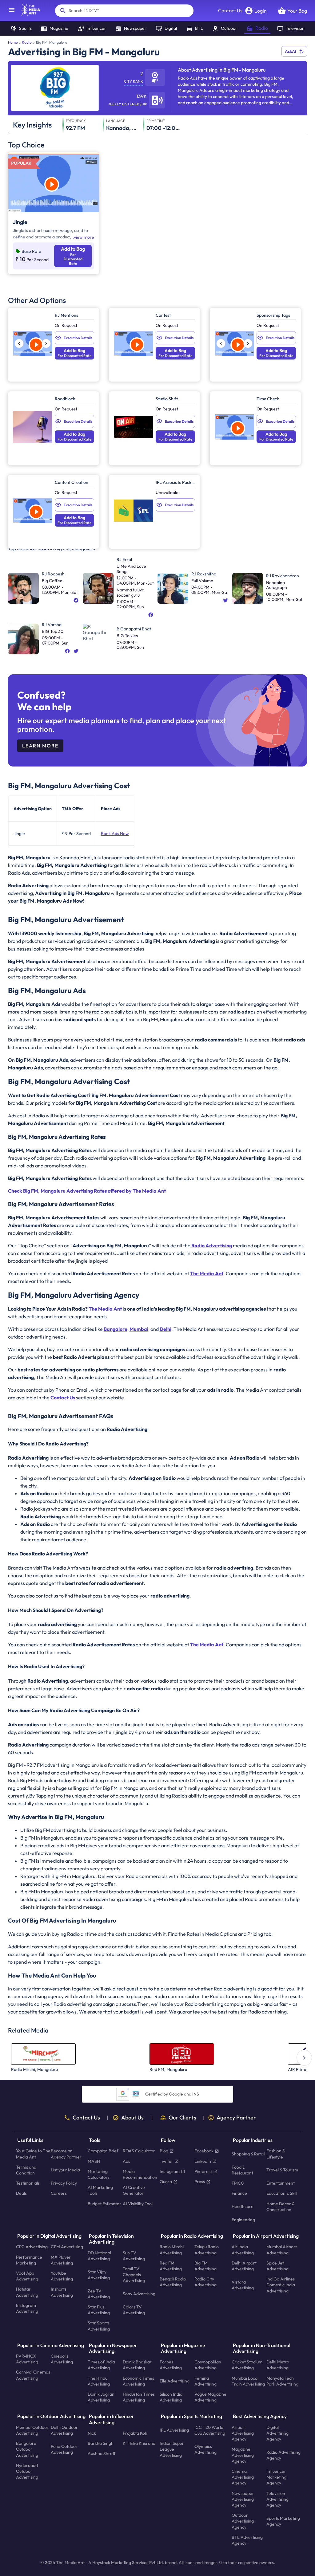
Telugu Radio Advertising (207, 2250)
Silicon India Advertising (171, 2397)
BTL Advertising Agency (247, 2540)
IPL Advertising (174, 2430)
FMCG (238, 2183)
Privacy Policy (64, 2183)
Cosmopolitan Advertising (208, 2365)
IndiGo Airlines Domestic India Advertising (281, 2285)
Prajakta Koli (135, 2433)
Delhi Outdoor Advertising (64, 2430)
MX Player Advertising (62, 2260)
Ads (126, 2161)
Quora (166, 2182)
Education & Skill (282, 2193)
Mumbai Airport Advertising (282, 2250)
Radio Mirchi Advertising (172, 2250)
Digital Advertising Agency (277, 2433)
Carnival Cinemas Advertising (33, 2375)
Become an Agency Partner (66, 2154)
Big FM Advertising (205, 2266)
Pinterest (203, 2171)
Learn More (40, 746)
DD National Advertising (99, 2255)
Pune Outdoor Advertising (64, 2449)
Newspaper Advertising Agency (243, 2499)
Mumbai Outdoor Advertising (32, 2430)
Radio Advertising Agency (283, 2455)
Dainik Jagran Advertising (101, 2397)
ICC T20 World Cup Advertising (210, 2430)
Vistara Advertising (243, 2285)
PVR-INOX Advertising (27, 2359)
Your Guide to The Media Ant (33, 2154)
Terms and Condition (26, 2170)
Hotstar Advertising (27, 2292)
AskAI (291, 51)
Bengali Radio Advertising (173, 2282)
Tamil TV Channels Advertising (134, 2275)
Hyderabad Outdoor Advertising (27, 2471)
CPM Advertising (67, 2247)
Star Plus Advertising (99, 2310)
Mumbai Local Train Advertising (248, 2381)
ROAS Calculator (139, 2151)
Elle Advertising (175, 2381)
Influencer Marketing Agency (276, 2477)
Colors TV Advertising (134, 2310)
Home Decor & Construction (280, 2206)
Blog (164, 2151)
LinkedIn (203, 2161)
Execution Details (78, 338)
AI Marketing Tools (100, 2190)
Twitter (166, 2161)
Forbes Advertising (171, 2365)
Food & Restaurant (242, 2170)
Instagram (170, 2171)
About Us (132, 2118)
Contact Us (230, 10)
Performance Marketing (29, 2260)
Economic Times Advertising (138, 2381)
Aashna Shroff (102, 2453)
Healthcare (243, 2206)
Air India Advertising (243, 2250)
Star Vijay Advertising (99, 2274)
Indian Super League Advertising (172, 2449)
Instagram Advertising (27, 2308)
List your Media (65, 2170)
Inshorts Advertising (62, 2292)
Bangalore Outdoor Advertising (27, 2449)
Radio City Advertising (205, 2282)
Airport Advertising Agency (243, 2433)
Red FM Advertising (171, 2266)
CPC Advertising (32, 2247)
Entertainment (281, 2183)
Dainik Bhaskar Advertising (137, 2365)
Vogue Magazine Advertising (210, 2397)
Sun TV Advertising (134, 2255)
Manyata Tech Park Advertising (282, 2381)
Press (200, 2182)
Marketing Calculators (99, 2174)
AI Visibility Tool (138, 2203)
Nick (92, 2433)
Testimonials (28, 2183)
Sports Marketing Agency (283, 2521)
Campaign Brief (103, 2151)
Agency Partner (236, 2118)
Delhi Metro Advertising (278, 2365)
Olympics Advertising (205, 2449)
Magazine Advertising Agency (243, 2455)
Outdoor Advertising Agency (243, 2521)
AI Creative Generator (134, 2190)
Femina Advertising (205, 2381)
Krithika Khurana (139, 2443)
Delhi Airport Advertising (244, 2266)
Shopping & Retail (248, 2154)
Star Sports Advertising (99, 2326)
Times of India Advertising (101, 2365)
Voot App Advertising (27, 2276)
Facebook (204, 2151)
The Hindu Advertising (99, 2381)
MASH (94, 2161)
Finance (239, 2193)
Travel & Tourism (282, 2170)
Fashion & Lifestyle (276, 2154)
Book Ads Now (115, 833)
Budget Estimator (104, 2203)
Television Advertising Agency (277, 2499)
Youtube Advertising (62, 2276)
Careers (59, 2193)
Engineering (243, 2220)
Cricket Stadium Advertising (247, 2365)
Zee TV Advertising (99, 2294)
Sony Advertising (139, 2294)
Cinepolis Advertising (62, 2359)
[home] (28, 14)
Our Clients (182, 2118)
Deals (21, 2193)
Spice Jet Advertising (277, 2266)
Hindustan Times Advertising (139, 2397)
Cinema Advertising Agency (243, 2477)
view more (84, 237)
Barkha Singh (101, 2443)
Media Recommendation (140, 2174)
